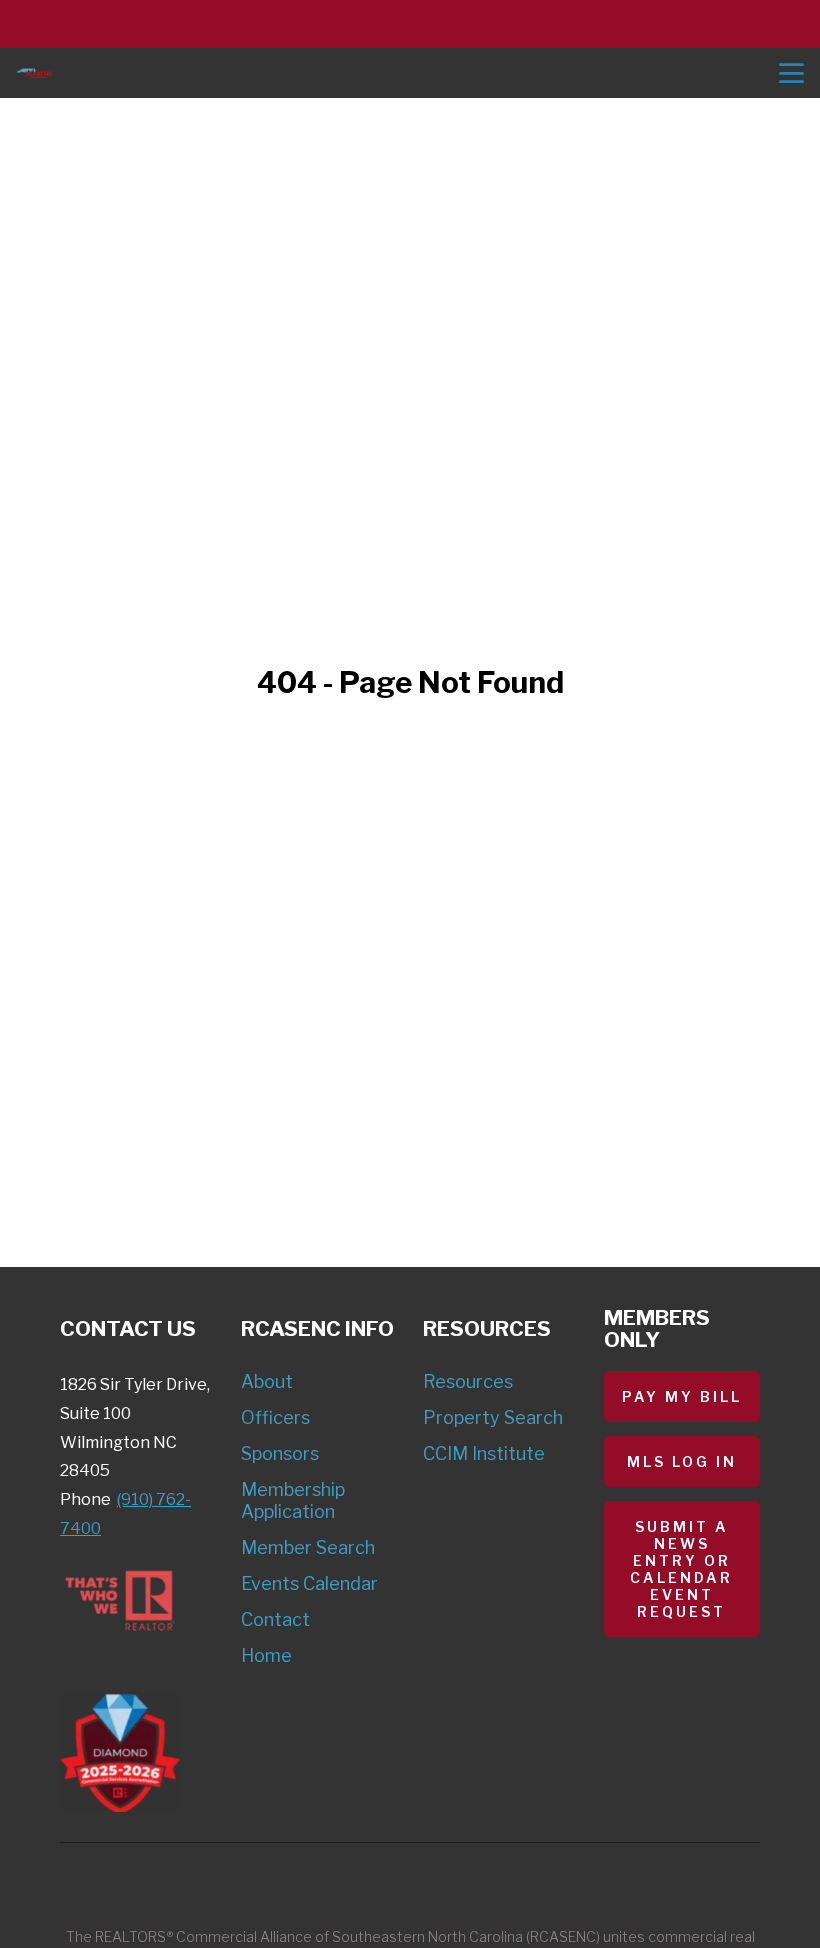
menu (791, 73)
